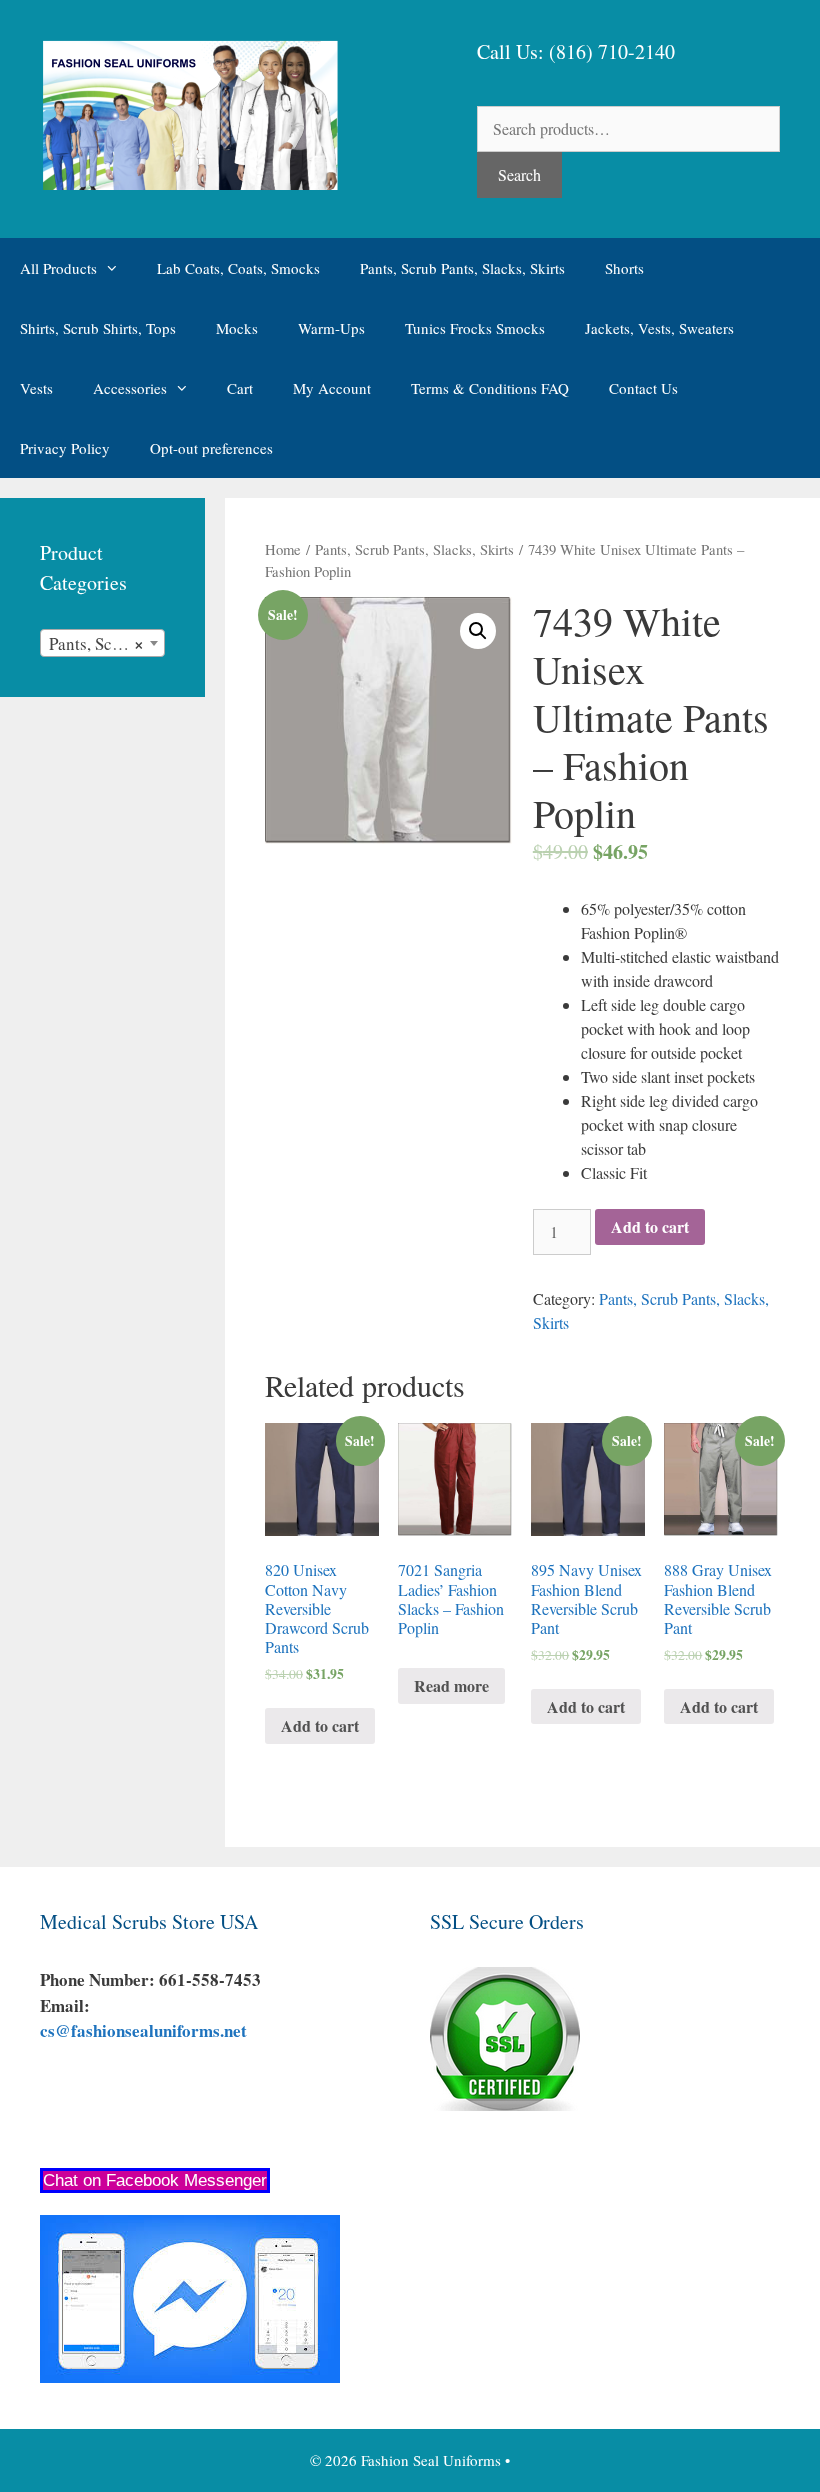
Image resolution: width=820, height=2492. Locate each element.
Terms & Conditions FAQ (490, 388)
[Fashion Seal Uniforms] (189, 112)
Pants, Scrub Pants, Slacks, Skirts (462, 268)
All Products (58, 268)
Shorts (624, 268)
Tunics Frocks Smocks (475, 328)
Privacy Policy (65, 448)
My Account (332, 388)
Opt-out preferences (211, 448)
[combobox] (102, 643)
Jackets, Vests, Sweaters (659, 328)
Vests (36, 388)
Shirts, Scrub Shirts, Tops (98, 328)
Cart (240, 388)
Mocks (237, 328)
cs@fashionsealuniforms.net (143, 2030)
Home (283, 549)
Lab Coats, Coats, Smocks (238, 268)
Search (519, 174)
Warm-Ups (331, 328)
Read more (451, 1685)
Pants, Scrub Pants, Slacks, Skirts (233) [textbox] (106, 643)
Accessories (130, 388)
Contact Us (643, 388)
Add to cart (650, 1226)
